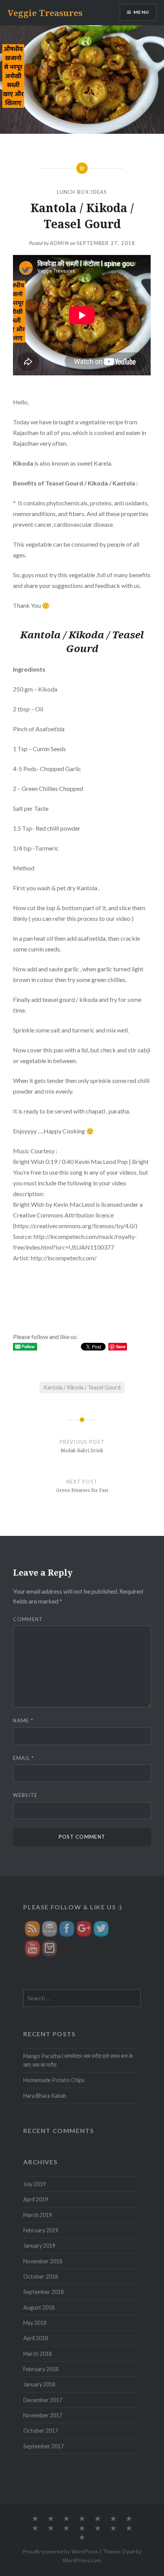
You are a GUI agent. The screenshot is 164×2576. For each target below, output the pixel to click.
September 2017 (43, 2446)
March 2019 (38, 2215)
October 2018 (41, 2277)
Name (23, 1721)
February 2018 (41, 2369)
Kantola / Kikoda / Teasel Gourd (82, 1387)
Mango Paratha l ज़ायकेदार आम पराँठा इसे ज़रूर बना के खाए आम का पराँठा (78, 2060)
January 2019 (39, 2246)
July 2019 (35, 2184)
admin (60, 243)
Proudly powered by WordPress (60, 2551)
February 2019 (41, 2230)
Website (25, 1795)
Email (23, 1758)
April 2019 (36, 2199)
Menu (141, 12)
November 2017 (43, 2415)
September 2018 (43, 2292)
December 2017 (43, 2400)
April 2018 (36, 2338)
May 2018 (35, 2323)
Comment (28, 1619)
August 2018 (39, 2307)
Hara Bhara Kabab (45, 2096)
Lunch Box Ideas (82, 192)
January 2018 (39, 2384)
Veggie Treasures (45, 13)
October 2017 (41, 2431)
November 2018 (43, 2261)
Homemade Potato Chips (54, 2080)
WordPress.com (82, 2560)
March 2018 (38, 2354)
